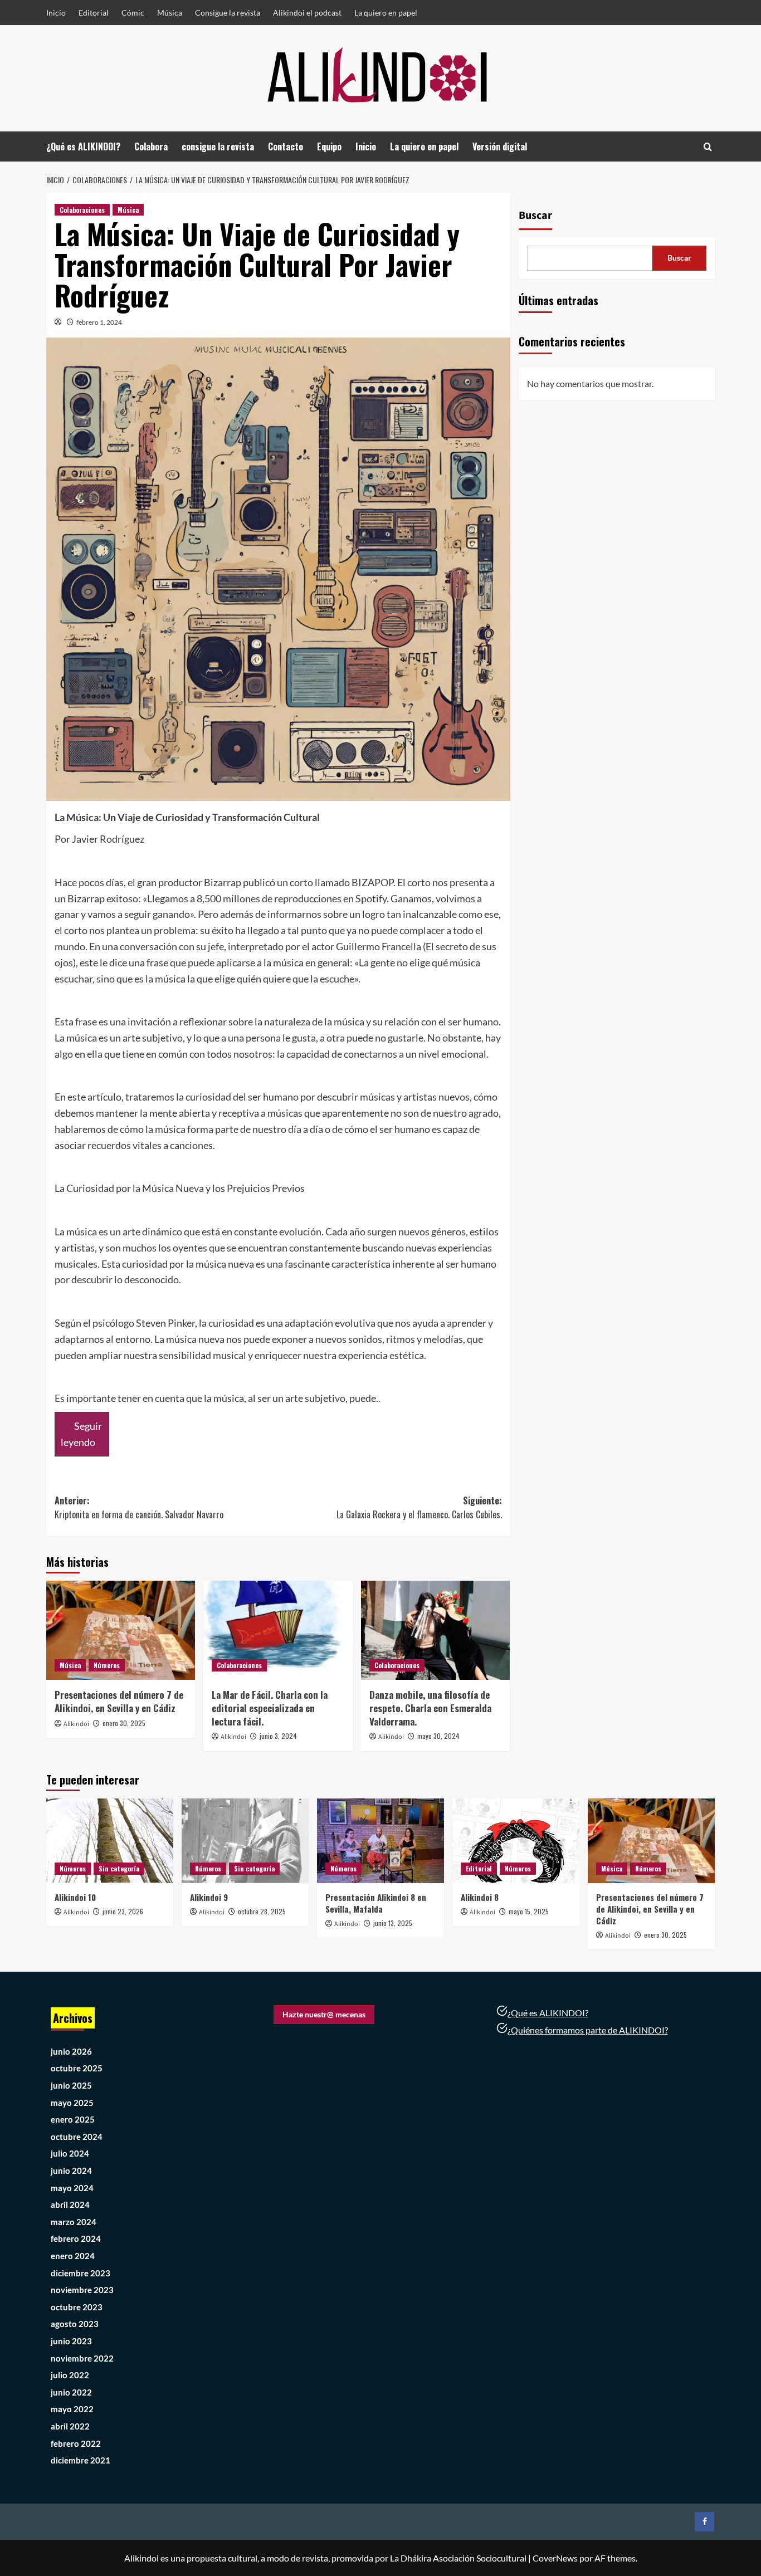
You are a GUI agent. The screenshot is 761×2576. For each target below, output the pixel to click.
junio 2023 (71, 2341)
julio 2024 (70, 2153)
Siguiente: (419, 1508)
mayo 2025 (72, 2103)
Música (170, 13)
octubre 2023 (77, 2307)
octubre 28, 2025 (262, 1911)
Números (107, 1665)
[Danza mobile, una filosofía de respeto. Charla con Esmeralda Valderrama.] (435, 1630)
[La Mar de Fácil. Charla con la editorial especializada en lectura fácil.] (278, 1630)
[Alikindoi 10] (110, 1841)
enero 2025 (73, 2119)
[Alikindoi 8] (516, 1841)
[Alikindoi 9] (245, 1841)
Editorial (94, 13)
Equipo (329, 146)
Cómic (133, 13)
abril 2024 (70, 2204)
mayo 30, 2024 (438, 1736)
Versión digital (500, 146)
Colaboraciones (82, 210)
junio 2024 (71, 2171)
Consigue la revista (228, 13)
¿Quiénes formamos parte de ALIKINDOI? (588, 2030)
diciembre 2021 (81, 2460)
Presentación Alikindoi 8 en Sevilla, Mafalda (376, 1903)
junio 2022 (71, 2392)
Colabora (151, 146)
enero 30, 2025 (124, 1723)
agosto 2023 (75, 2324)
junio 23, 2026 (123, 1911)
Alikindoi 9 (209, 1897)
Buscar (535, 216)
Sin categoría (119, 1868)
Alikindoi (76, 1724)
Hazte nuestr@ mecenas (324, 2014)
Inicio (56, 13)
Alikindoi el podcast (307, 13)
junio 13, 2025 (393, 1923)
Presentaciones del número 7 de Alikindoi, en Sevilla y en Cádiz (119, 1701)
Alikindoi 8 (480, 1897)
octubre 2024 (77, 2137)
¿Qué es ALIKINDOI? (83, 146)
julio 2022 (70, 2375)
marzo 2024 (74, 2222)
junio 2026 (71, 2051)
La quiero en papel (386, 13)
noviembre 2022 (82, 2358)
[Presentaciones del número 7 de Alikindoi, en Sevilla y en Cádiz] (121, 1630)
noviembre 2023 (82, 2290)
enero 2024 (73, 2256)
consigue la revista (218, 146)
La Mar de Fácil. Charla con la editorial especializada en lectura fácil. (270, 1708)
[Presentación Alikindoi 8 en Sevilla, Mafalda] (380, 1841)
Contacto (286, 146)
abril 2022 (70, 2426)
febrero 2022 (76, 2443)
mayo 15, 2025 (529, 1911)
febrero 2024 (76, 2238)
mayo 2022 (72, 2409)
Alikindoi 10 (75, 1897)
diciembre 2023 (81, 2273)
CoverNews (555, 2558)
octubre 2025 (77, 2068)
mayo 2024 (72, 2188)
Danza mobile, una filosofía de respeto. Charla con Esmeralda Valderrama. (430, 1708)
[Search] (708, 147)
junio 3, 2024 (278, 1736)
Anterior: (139, 1508)
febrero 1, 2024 (99, 322)
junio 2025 (71, 2085)
